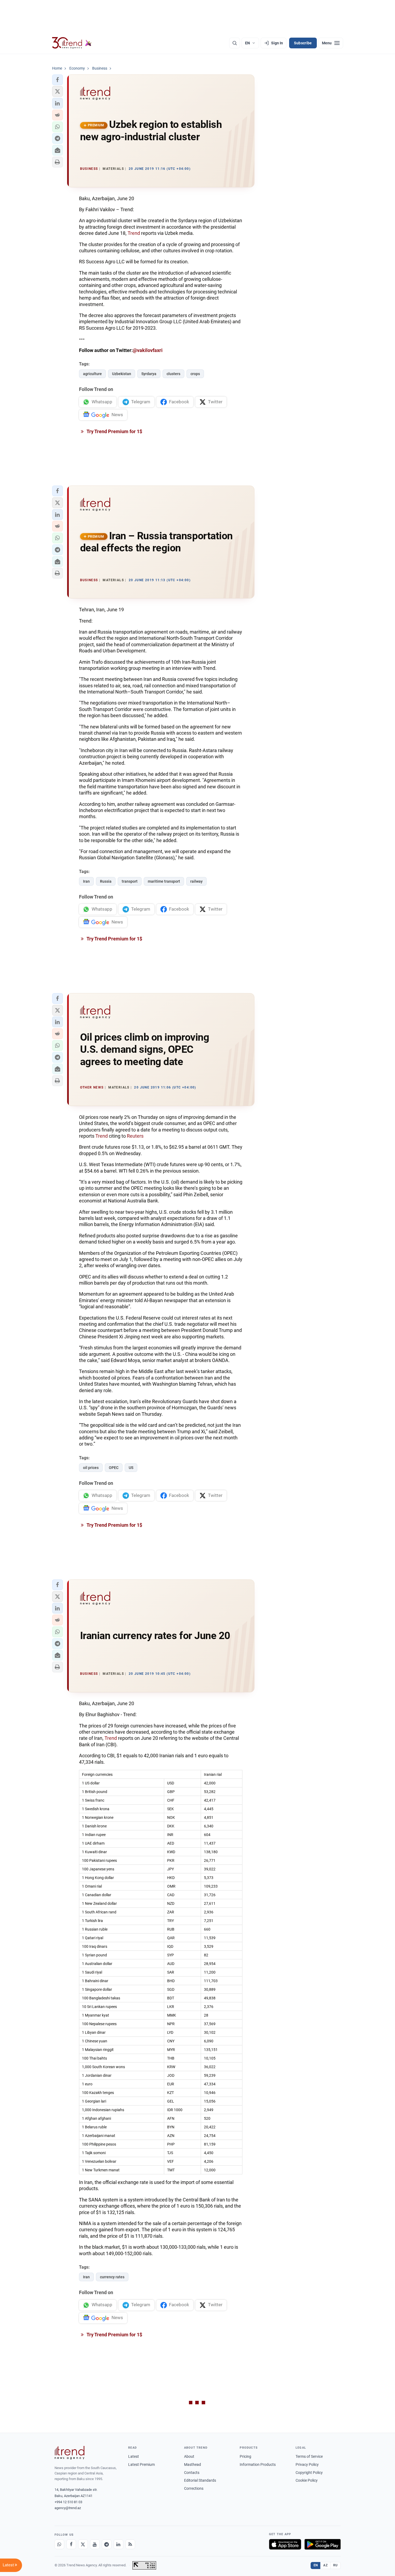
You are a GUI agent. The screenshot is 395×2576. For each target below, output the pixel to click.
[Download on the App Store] (285, 2544)
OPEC (114, 1468)
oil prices (91, 1468)
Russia (106, 881)
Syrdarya (149, 374)
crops (195, 374)
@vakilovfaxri (148, 350)
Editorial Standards (200, 2480)
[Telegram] (107, 2544)
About (189, 2456)
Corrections (194, 2488)
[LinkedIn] (119, 2544)
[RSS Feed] (130, 2544)
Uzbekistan (122, 374)
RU (335, 2565)
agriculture (92, 374)
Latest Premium (141, 2464)
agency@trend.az (68, 2508)
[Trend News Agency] (70, 2453)
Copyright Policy (309, 2473)
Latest (134, 2456)
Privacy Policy (307, 2464)
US (131, 1468)
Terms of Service (309, 2456)
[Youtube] (95, 2544)
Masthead (193, 2464)
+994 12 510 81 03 (68, 2502)
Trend (134, 233)
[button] (58, 80)
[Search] (235, 43)
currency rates (112, 2277)
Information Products (258, 2464)
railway (196, 881)
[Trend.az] (72, 43)
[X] (83, 2544)
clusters (173, 374)
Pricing (245, 2456)
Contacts (192, 2473)
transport (130, 881)
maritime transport (164, 881)
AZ (325, 2565)
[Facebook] (71, 2544)
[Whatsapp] (59, 2544)
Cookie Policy (307, 2480)
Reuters (135, 1136)
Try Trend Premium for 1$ (114, 431)
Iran (86, 881)
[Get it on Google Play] (323, 2544)
